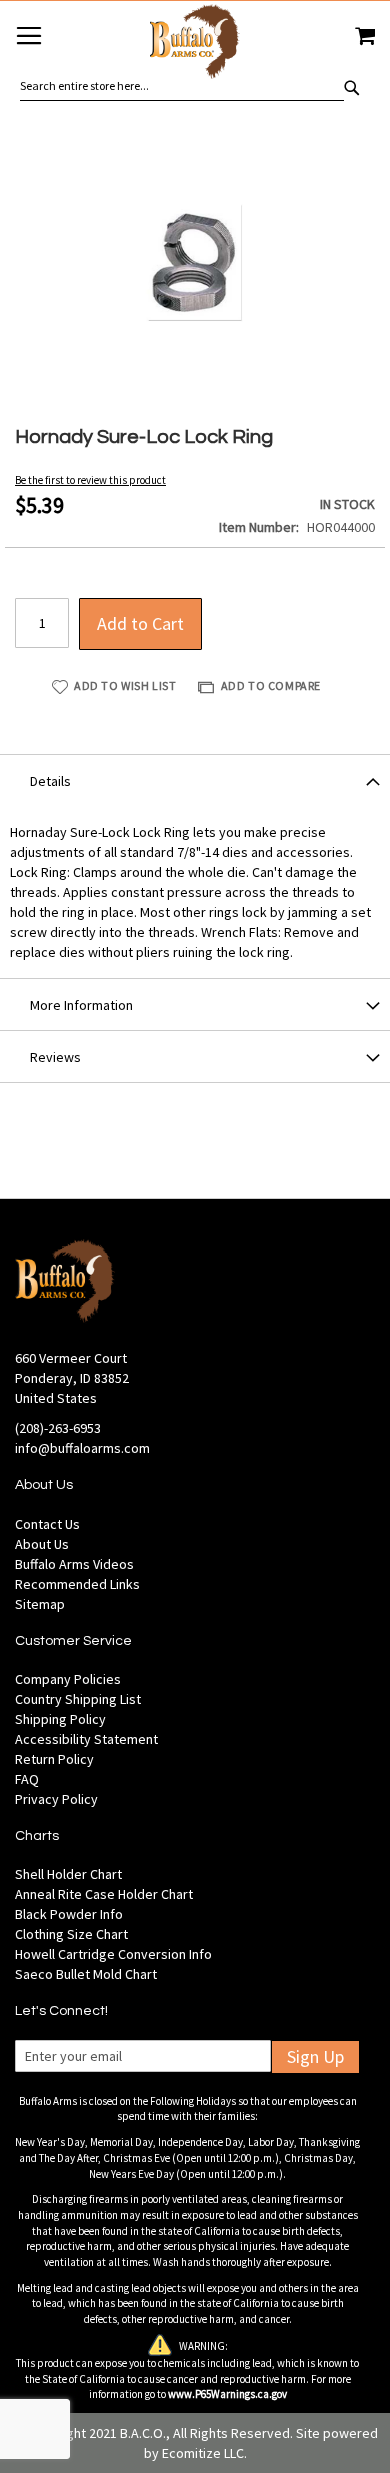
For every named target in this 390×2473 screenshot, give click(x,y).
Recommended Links (77, 1584)
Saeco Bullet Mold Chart (86, 1974)
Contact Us (47, 1524)
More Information (81, 1005)
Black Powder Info (69, 1914)
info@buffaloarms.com (82, 1448)
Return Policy (54, 1759)
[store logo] (195, 44)
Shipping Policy (60, 1719)
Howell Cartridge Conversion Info (113, 1954)
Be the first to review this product (90, 480)
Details (50, 781)
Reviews (55, 1057)
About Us (42, 1544)
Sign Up (315, 2056)
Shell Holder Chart (68, 1874)
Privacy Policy (56, 1799)
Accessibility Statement (86, 1739)
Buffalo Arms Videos (74, 1564)
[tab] (195, 780)
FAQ (27, 1779)
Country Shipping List (78, 1699)
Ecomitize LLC (203, 2453)
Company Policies (68, 1679)
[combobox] (182, 86)
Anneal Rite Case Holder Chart (104, 1894)
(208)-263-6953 (58, 1428)
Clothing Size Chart (71, 1934)
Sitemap (40, 1604)
